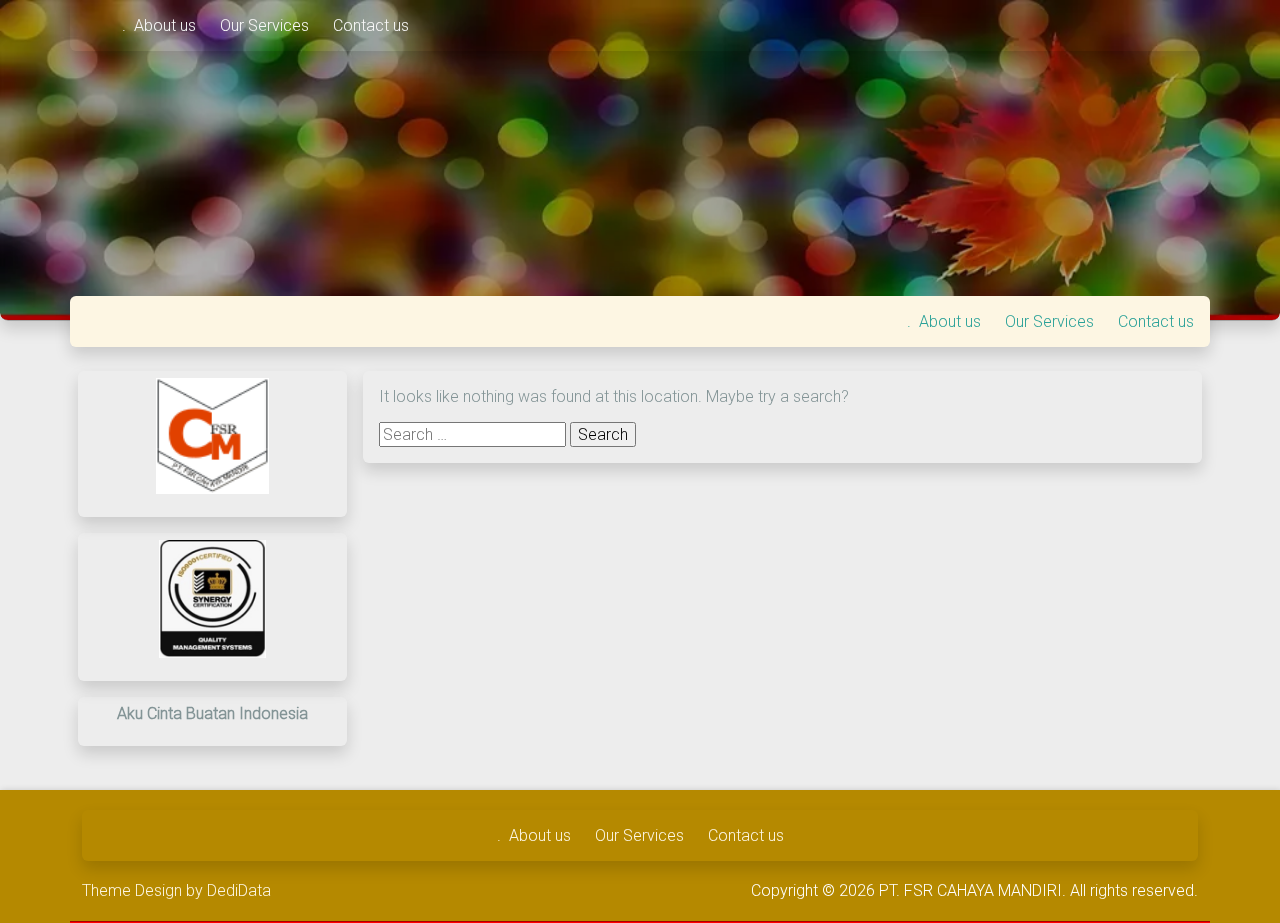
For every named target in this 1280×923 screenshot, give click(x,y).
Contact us (371, 25)
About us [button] (167, 25)
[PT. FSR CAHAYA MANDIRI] (96, 25)
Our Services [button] (266, 25)
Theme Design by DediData (176, 890)
